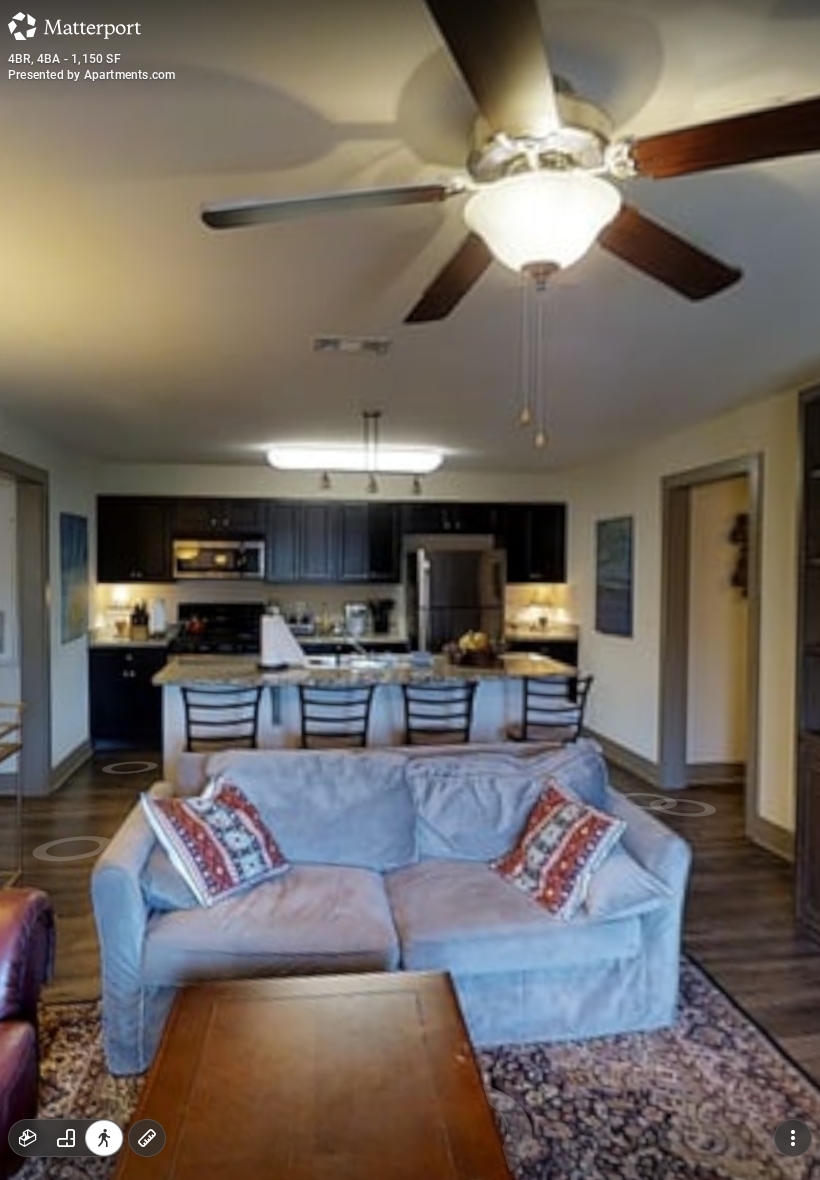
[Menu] (793, 1138)
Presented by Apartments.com (91, 75)
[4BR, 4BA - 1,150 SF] (410, 590)
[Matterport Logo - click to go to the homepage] (74, 26)
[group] (66, 1138)
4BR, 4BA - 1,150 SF (64, 59)
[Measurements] (147, 1138)
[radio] (28, 1138)
